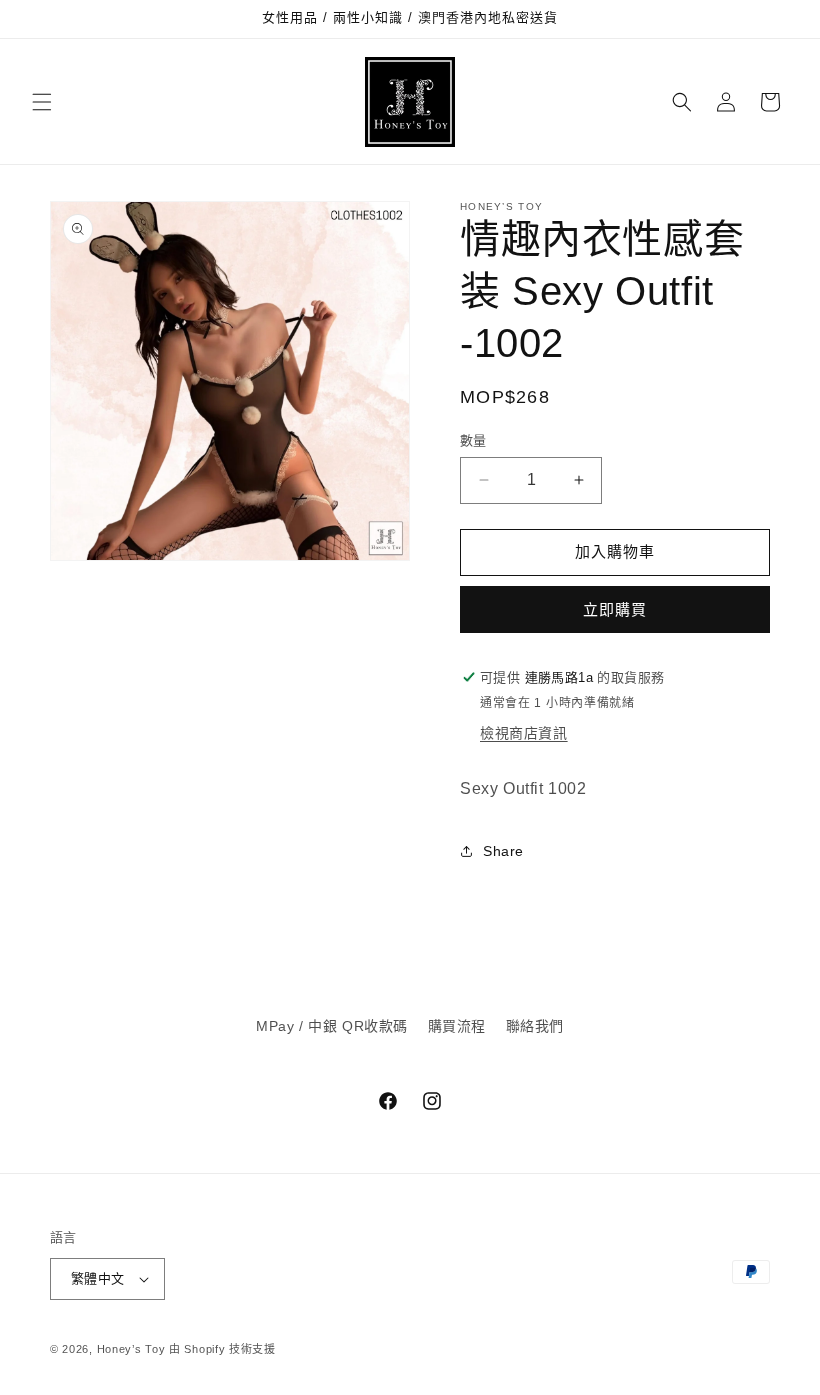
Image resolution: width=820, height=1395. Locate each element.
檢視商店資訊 (524, 733)
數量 (473, 440)
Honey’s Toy (131, 1349)
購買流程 (457, 1026)
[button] (42, 102)
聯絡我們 (535, 1026)
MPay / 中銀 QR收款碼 (332, 1026)
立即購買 (615, 609)
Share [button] (503, 851)
